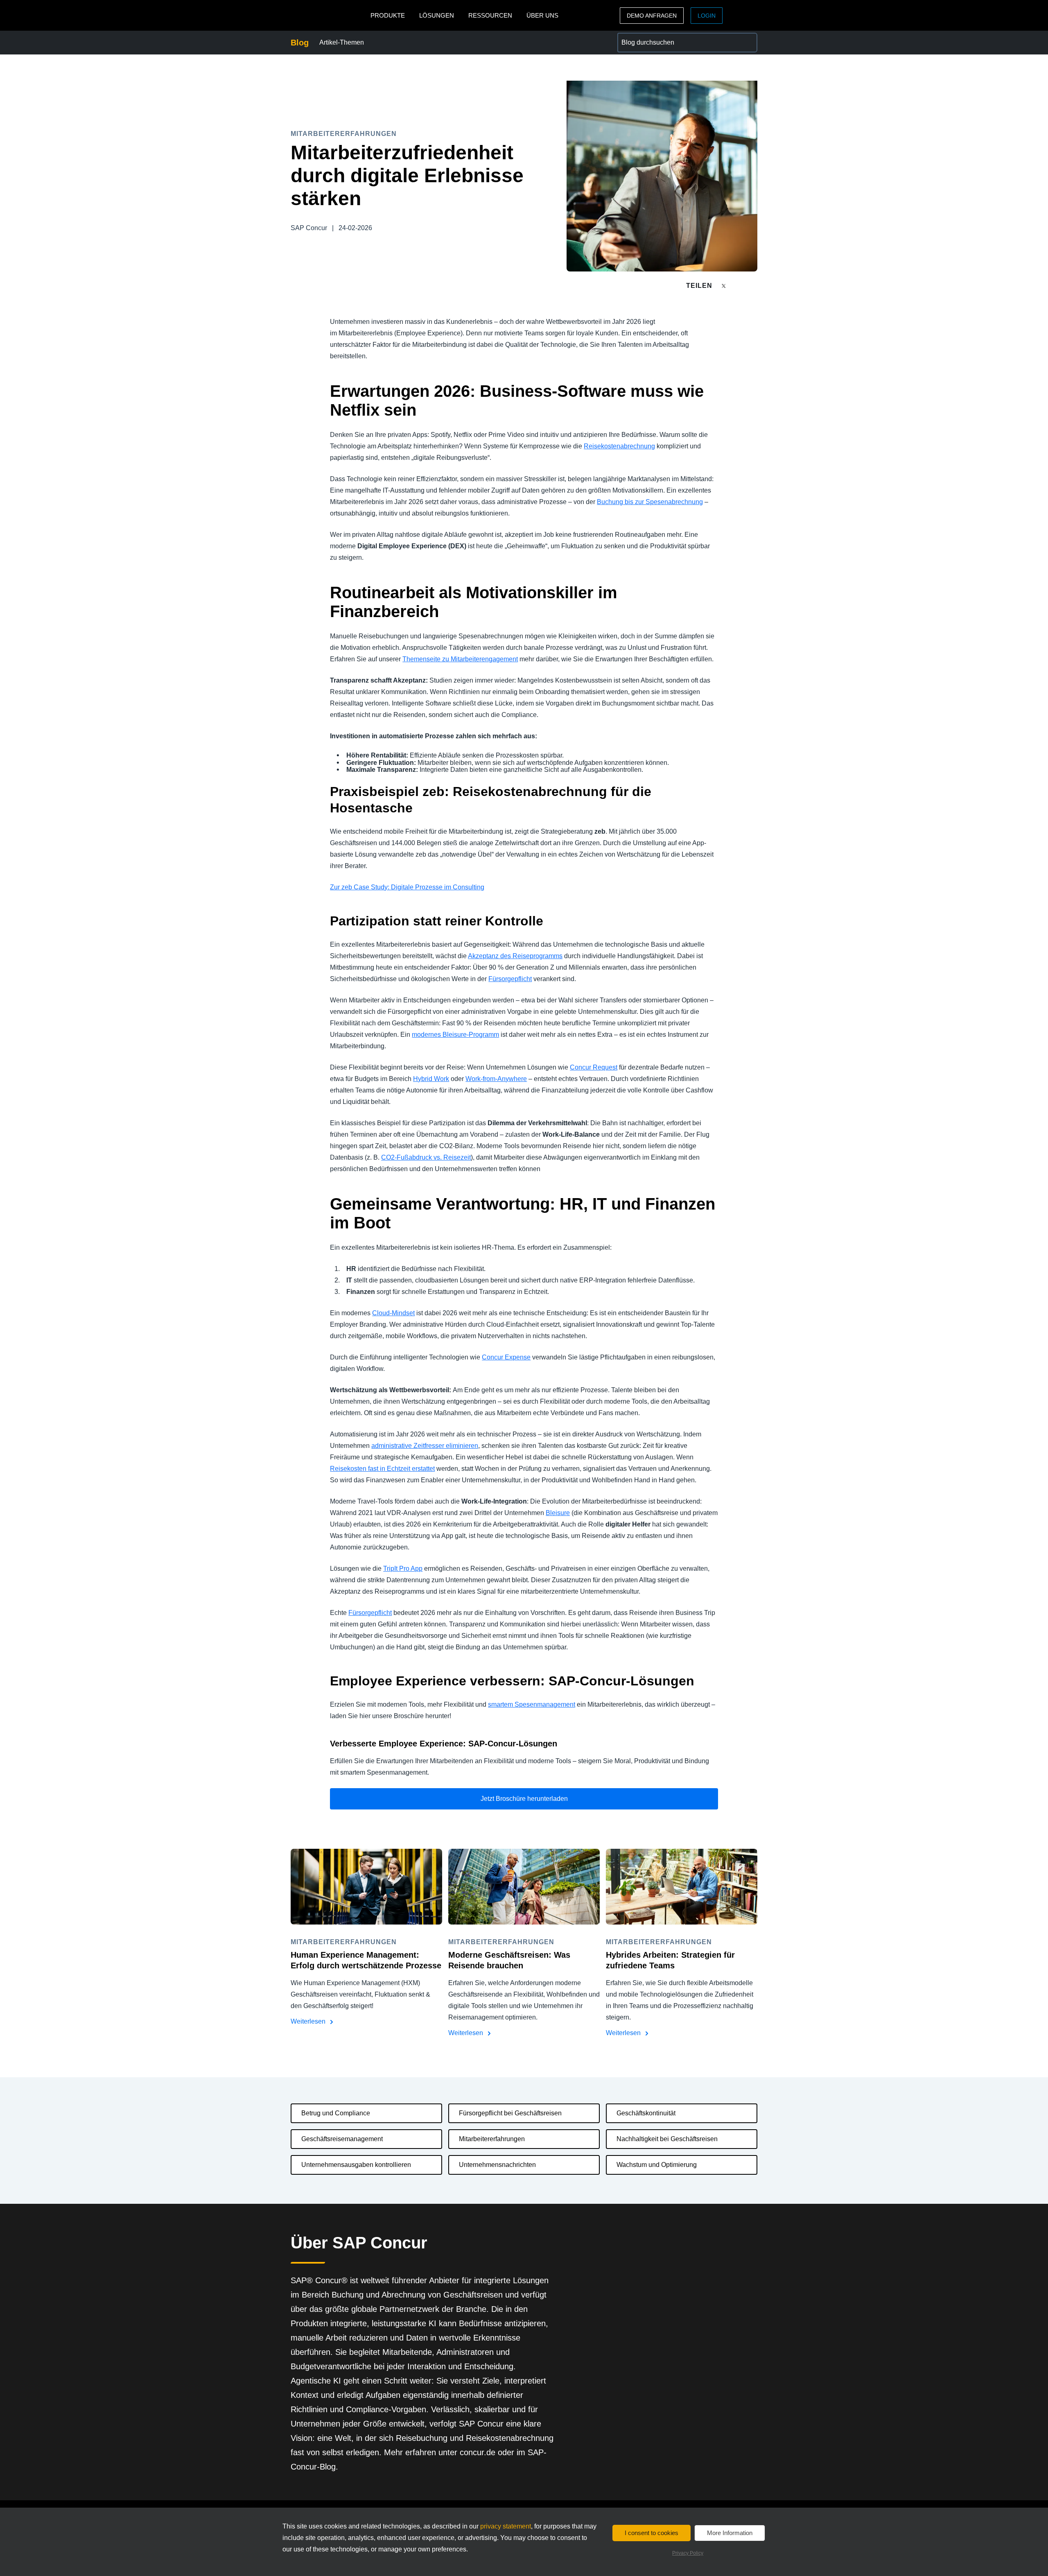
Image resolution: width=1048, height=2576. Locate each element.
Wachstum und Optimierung (657, 2165)
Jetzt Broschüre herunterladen (524, 1799)
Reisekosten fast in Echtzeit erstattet (382, 1469)
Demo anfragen (652, 16)
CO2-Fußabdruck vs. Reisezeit (426, 1157)
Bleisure (558, 1513)
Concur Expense (506, 1357)
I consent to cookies (652, 2533)
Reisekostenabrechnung (619, 446)
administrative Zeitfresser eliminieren (425, 1446)
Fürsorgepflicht (510, 979)
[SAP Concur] (329, 15)
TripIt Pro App (403, 1568)
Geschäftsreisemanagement (342, 2139)
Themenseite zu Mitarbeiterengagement (460, 659)
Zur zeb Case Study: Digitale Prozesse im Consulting (407, 887)
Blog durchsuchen (644, 37)
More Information (730, 2533)
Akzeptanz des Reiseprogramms (515, 956)
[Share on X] (725, 285)
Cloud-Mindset (393, 1313)
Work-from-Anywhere (496, 1079)
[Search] (748, 43)
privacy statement (506, 2526)
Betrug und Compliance (336, 2113)
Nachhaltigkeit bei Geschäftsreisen (667, 2139)
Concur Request (594, 1067)
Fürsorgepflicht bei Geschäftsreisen (510, 2113)
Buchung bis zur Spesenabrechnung (650, 502)
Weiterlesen (309, 2021)
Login (707, 16)
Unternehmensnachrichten (497, 2165)
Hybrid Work (431, 1079)
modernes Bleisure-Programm (455, 1035)
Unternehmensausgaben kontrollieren (356, 2165)
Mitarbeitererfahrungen (492, 2139)
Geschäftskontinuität (646, 2113)
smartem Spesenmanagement (532, 1704)
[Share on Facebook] (739, 286)
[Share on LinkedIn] (754, 286)
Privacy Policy (688, 2553)
